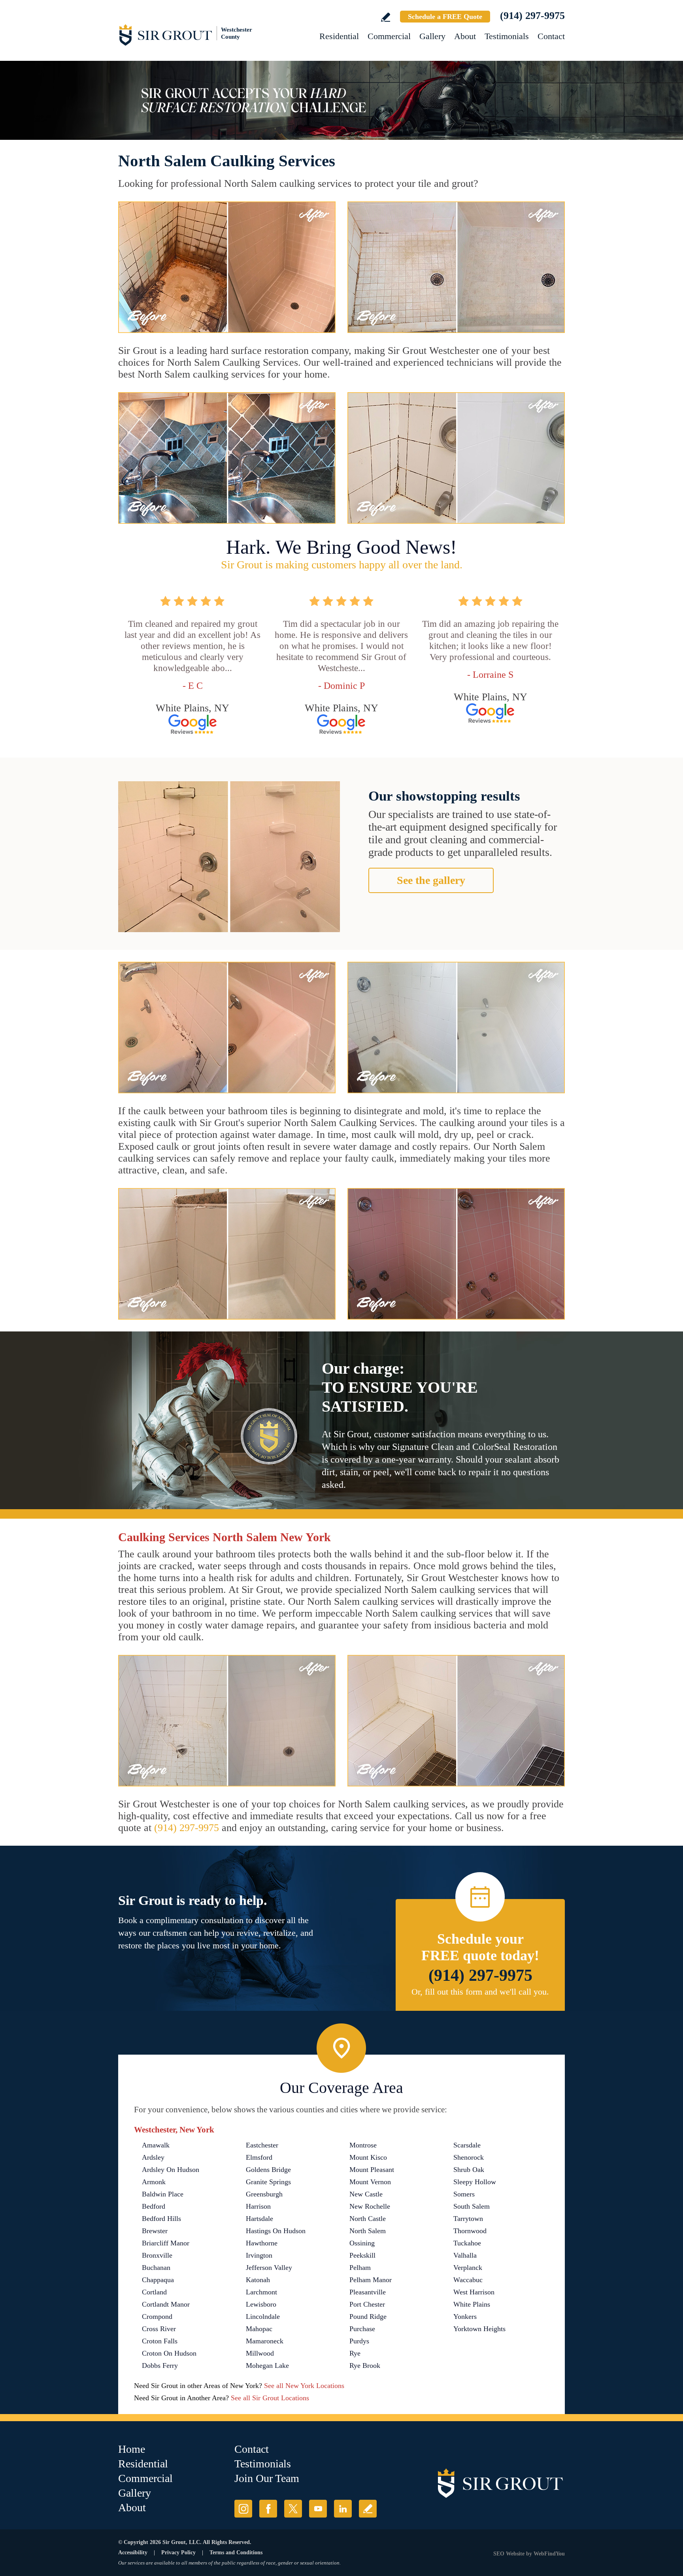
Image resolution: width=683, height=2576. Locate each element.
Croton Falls (160, 2341)
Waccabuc (468, 2280)
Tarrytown (468, 2219)
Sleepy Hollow (475, 2182)
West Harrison (474, 2292)
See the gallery (431, 880)
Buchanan (156, 2268)
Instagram (243, 2509)
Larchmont (261, 2292)
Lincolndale (263, 2317)
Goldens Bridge (268, 2170)
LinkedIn (343, 2509)
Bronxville (157, 2255)
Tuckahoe (467, 2243)
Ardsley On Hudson (171, 2170)
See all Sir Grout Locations (270, 2398)
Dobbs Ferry (160, 2365)
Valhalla (465, 2255)
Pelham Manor (371, 2280)
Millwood (260, 2353)
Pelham (360, 2268)
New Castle (366, 2194)
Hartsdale (259, 2219)
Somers (464, 2194)
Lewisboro (261, 2304)
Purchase (362, 2329)
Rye (355, 2353)
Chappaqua (158, 2280)
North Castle (368, 2219)
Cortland (154, 2292)
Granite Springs (268, 2182)
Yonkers (465, 2317)
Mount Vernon (370, 2182)
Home (132, 2449)
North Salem (368, 2231)
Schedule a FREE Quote (445, 17)
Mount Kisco (368, 2157)
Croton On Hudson (169, 2353)
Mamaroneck (265, 2341)
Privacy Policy (178, 2552)
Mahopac (259, 2329)
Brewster (155, 2231)
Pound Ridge (368, 2317)
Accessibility (133, 2552)
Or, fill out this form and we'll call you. (480, 1992)
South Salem (472, 2206)
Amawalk (156, 2145)
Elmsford (259, 2157)
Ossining (362, 2243)
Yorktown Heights (479, 2329)
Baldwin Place (163, 2194)
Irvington (259, 2255)
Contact (551, 36)
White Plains (472, 2304)
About (465, 36)
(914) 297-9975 (532, 16)
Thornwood (470, 2231)
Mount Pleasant (372, 2170)
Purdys (359, 2341)
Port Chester (367, 2304)
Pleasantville (368, 2292)
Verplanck (468, 2268)
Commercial (389, 36)
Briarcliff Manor (166, 2243)
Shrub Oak (469, 2170)
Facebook (268, 2509)
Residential (339, 36)
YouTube (318, 2509)
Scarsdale (467, 2145)
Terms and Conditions (236, 2552)
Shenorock (469, 2157)
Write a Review (386, 17)
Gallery (432, 36)
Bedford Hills (161, 2219)
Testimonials (507, 36)
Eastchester (262, 2145)
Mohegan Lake (267, 2365)
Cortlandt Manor (166, 2304)
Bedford (154, 2206)
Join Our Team (267, 2478)
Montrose (363, 2145)
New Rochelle (370, 2206)
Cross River (159, 2329)
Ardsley (153, 2157)
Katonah (258, 2280)
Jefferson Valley (269, 2268)
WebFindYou (549, 2554)
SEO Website (509, 2554)
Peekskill (362, 2255)
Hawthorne (262, 2243)
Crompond (157, 2317)
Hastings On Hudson (276, 2231)
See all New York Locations (304, 2386)
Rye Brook (365, 2365)
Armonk (154, 2182)
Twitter (293, 2509)
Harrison (258, 2206)
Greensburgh (264, 2194)
